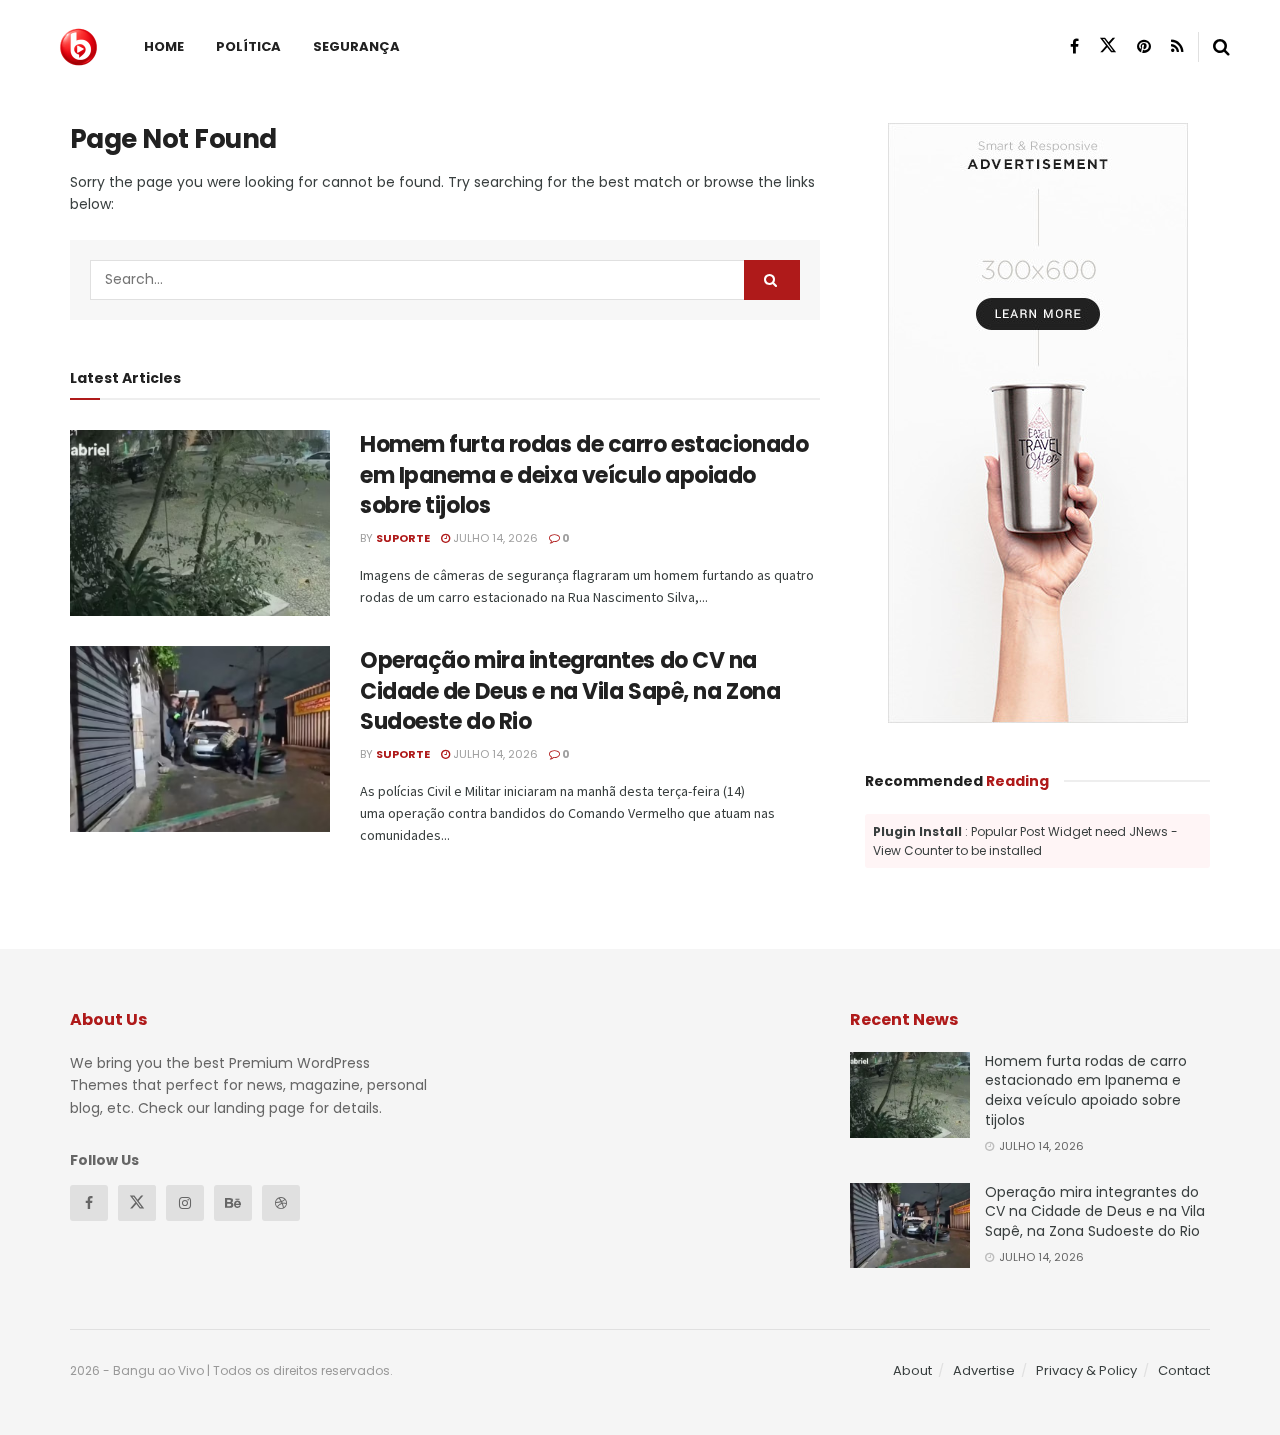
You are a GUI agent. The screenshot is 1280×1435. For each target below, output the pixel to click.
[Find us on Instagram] (185, 1203)
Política (248, 46)
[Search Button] (1221, 47)
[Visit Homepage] (78, 47)
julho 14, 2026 (494, 538)
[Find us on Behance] (233, 1203)
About (912, 1370)
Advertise (984, 1370)
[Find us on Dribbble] (281, 1203)
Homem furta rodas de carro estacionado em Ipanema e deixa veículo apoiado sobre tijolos (584, 475)
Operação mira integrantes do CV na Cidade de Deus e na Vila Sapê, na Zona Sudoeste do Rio (570, 691)
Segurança (356, 46)
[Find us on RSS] (1177, 46)
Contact (1184, 1370)
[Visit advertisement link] (1037, 423)
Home (164, 46)
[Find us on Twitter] (1108, 46)
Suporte (403, 538)
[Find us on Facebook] (1074, 46)
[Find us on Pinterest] (1144, 46)
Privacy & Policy (1086, 1370)
